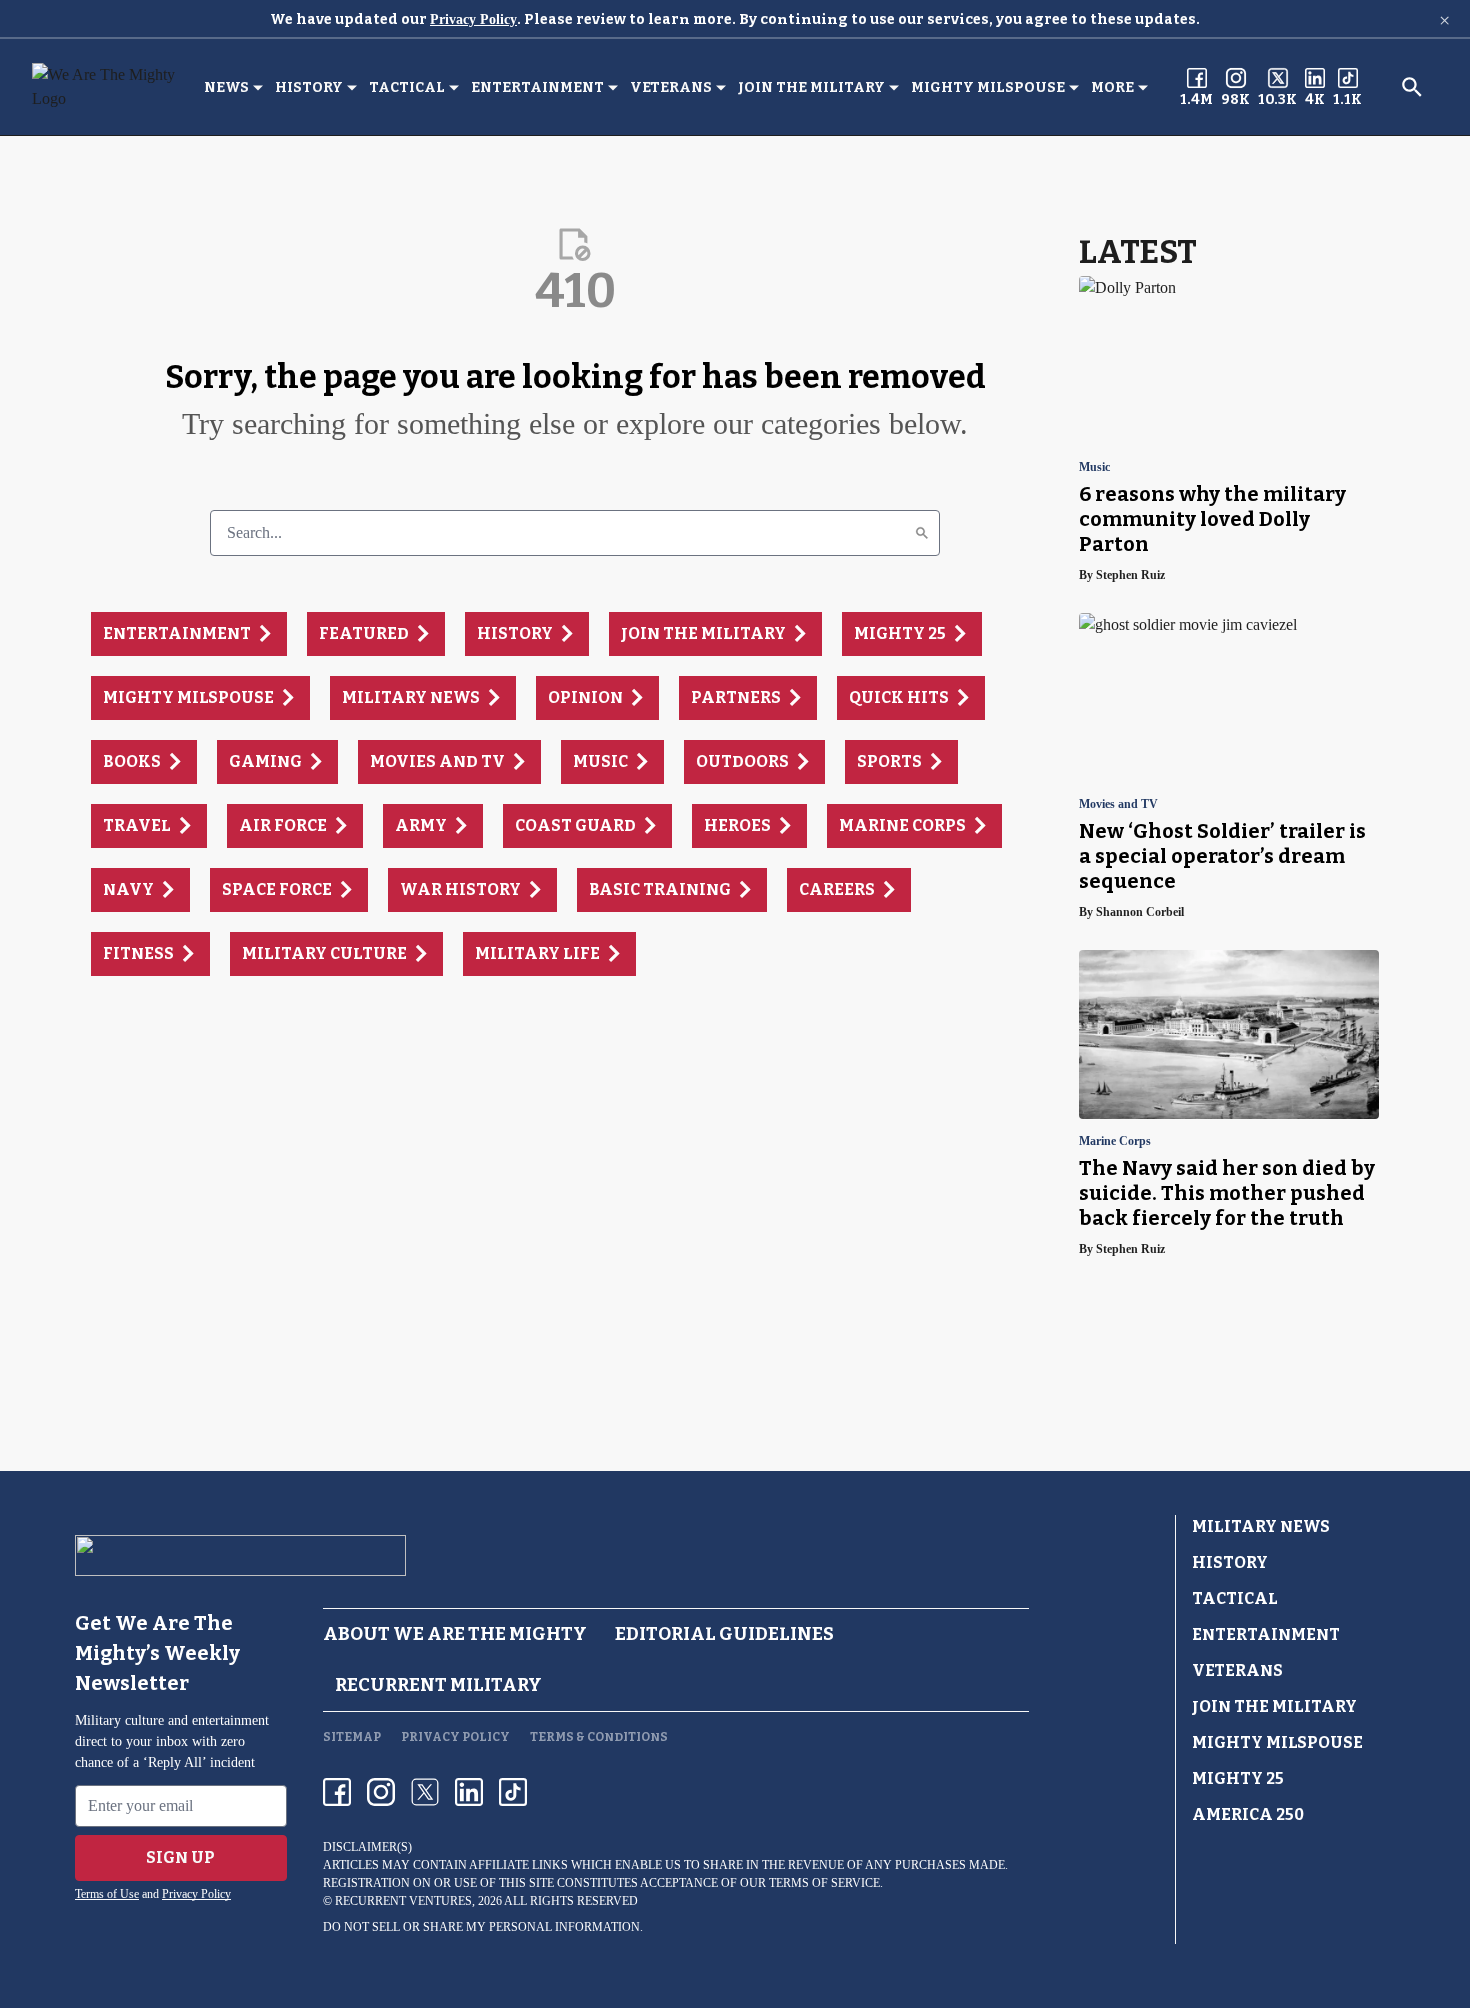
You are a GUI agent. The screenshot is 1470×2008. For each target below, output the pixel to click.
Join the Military (811, 87)
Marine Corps (1115, 1141)
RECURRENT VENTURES (403, 1901)
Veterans (671, 87)
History (309, 87)
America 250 (1248, 1814)
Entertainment (537, 87)
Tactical (407, 87)
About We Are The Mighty (455, 1634)
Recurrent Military (438, 1685)
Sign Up (180, 1857)
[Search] (922, 533)
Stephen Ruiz (1130, 575)
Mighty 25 (1238, 1778)
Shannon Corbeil (1140, 912)
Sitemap (352, 1737)
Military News (1261, 1526)
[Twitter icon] (425, 1792)
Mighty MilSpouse (988, 87)
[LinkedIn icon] (469, 1792)
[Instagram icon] (381, 1792)
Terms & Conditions (599, 1737)
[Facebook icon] (337, 1792)
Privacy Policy (473, 19)
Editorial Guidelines (724, 1634)
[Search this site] (1412, 87)
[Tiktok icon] (513, 1792)
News (226, 87)
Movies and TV (1118, 804)
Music (1094, 467)
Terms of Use (107, 1894)
